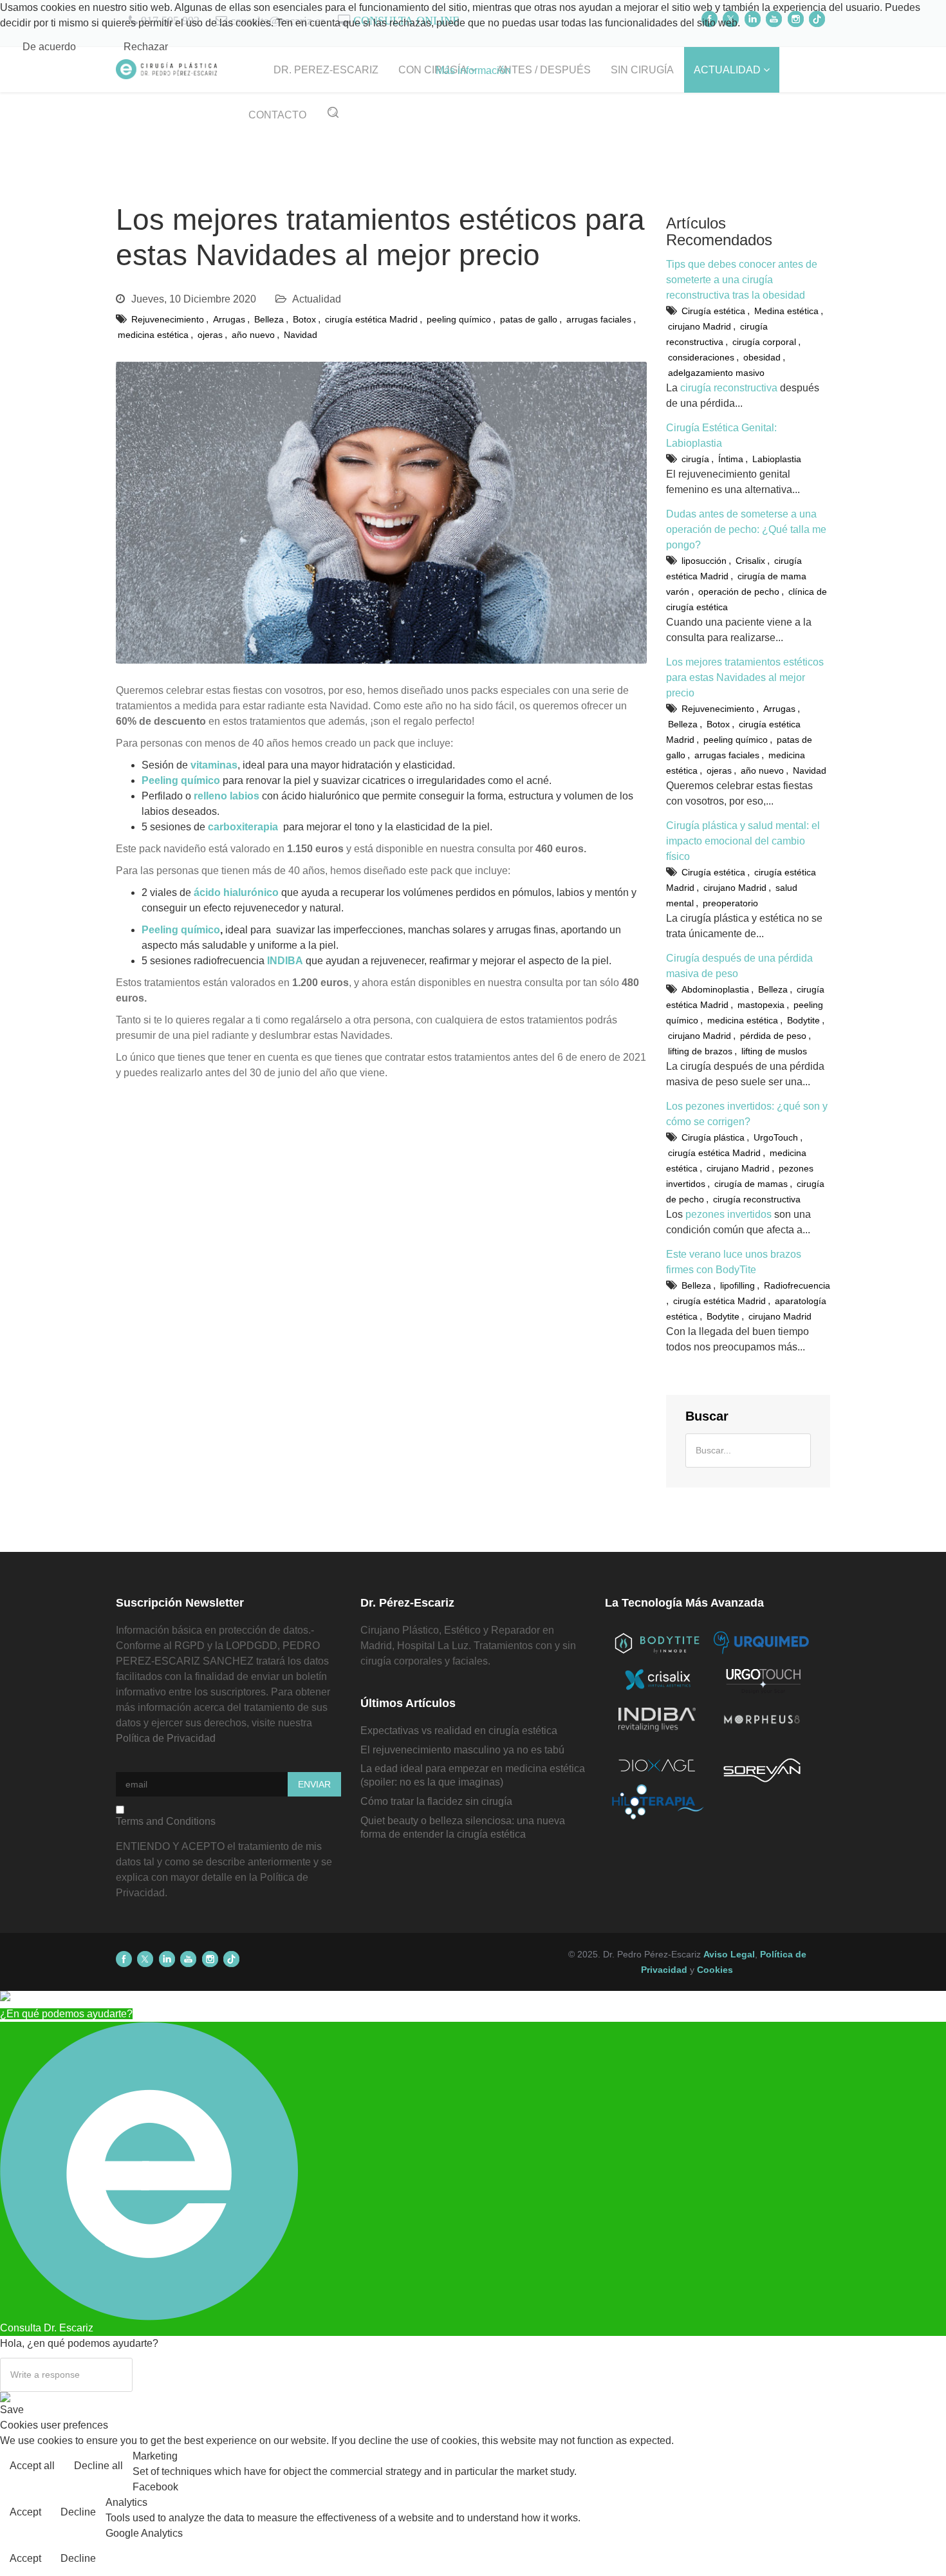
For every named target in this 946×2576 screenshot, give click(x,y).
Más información (473, 70)
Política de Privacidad (166, 1738)
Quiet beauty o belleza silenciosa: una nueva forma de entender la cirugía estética (463, 1827)
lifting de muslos (774, 1051)
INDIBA (285, 961)
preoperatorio (730, 903)
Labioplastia (777, 459)
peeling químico (459, 319)
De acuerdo (49, 47)
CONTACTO (277, 115)
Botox (304, 319)
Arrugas (229, 319)
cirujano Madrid (700, 326)
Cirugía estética (713, 311)
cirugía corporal (764, 342)
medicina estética (153, 335)
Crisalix (750, 561)
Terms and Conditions (166, 1821)
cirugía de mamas (751, 1184)
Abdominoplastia (715, 989)
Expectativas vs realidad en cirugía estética (459, 1731)
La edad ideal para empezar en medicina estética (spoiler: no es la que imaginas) (473, 1775)
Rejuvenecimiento (168, 319)
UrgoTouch (776, 1137)
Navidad (301, 335)
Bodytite (803, 1020)
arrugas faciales (599, 319)
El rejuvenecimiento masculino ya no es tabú (462, 1750)
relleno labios (227, 796)
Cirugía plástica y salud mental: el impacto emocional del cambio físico (743, 841)
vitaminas (214, 765)
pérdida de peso (773, 1036)
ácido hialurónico (236, 892)
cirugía (695, 459)
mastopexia (761, 1005)
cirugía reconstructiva (729, 388)
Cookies (715, 1970)
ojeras (210, 335)
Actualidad (317, 299)
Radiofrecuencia (797, 1285)
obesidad (762, 357)
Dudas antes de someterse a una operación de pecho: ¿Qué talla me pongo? (746, 529)
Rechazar (146, 47)
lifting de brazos (700, 1051)
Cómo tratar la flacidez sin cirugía (436, 1801)
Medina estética (786, 311)
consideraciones (701, 357)
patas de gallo (529, 319)
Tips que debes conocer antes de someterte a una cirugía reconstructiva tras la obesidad (742, 280)
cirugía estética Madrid (371, 319)
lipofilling (737, 1285)
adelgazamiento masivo (716, 373)
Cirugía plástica (713, 1137)
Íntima (731, 459)
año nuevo (253, 335)
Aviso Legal (729, 1954)
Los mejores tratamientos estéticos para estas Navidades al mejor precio (745, 677)
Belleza (269, 319)
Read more (910, 2467)
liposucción (704, 561)
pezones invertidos (728, 1214)
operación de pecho (739, 592)
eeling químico (184, 780)
